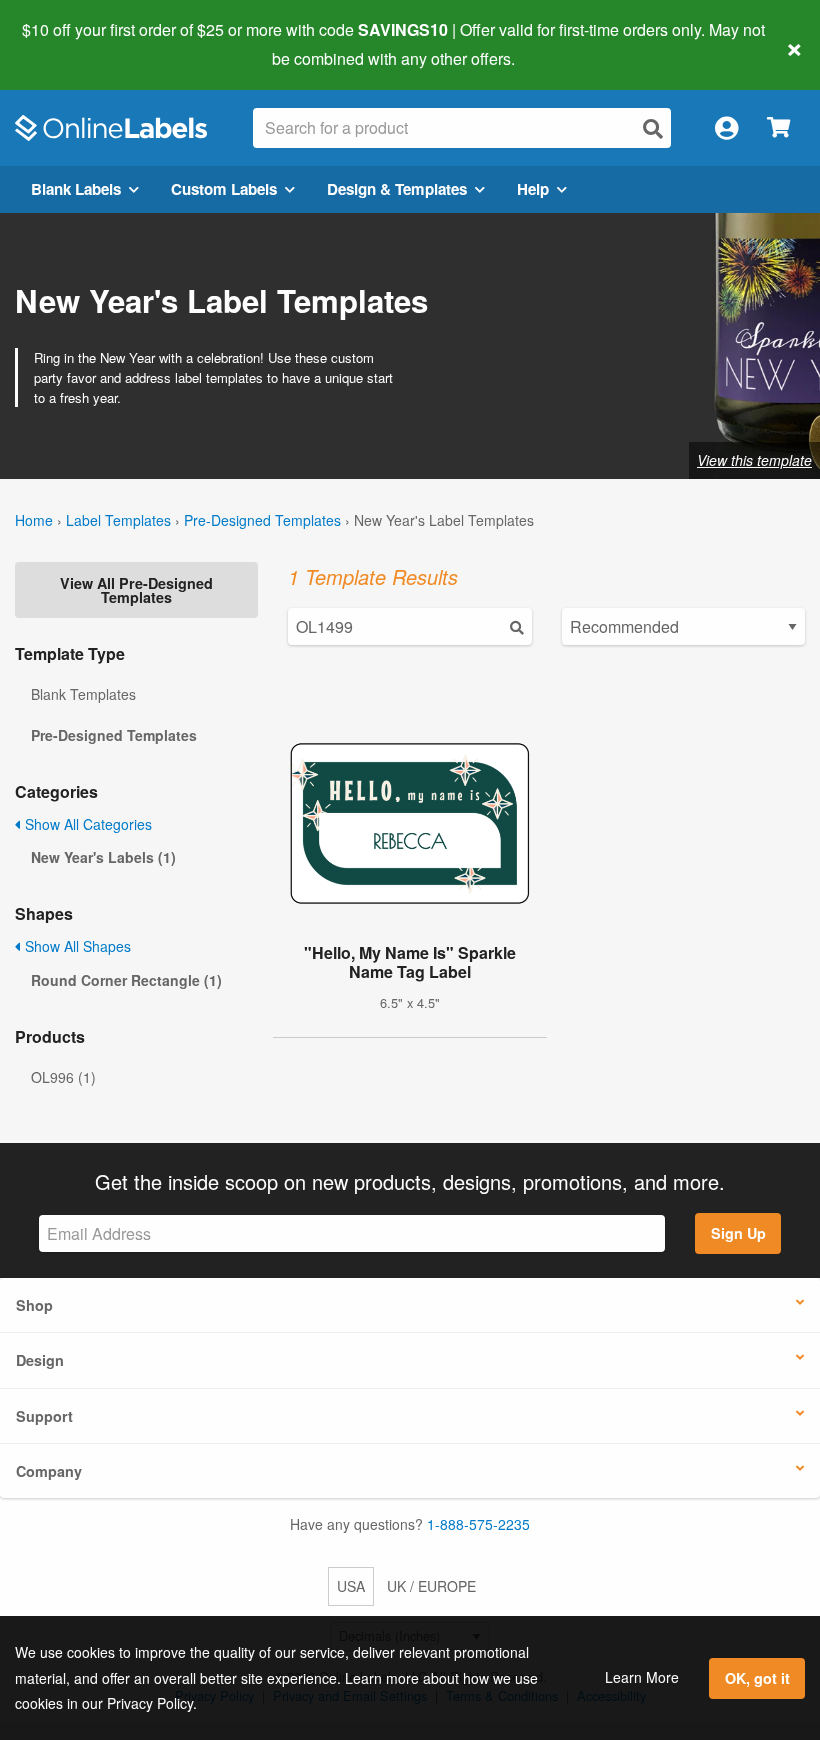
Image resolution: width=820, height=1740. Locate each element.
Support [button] (44, 1416)
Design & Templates (397, 189)
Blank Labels (76, 189)
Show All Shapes (76, 946)
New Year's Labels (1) (103, 857)
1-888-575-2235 (478, 1524)
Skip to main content (72, 44)
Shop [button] (34, 1305)
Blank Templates (83, 694)
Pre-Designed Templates (262, 520)
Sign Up (738, 1233)
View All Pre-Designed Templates (136, 590)
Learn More (642, 1677)
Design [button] (40, 1360)
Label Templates (118, 520)
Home (34, 520)
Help (533, 189)
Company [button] (49, 1471)
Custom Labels (224, 189)
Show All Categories (86, 824)
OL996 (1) (63, 1077)
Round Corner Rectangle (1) (126, 980)
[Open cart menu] (778, 128)
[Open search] (653, 128)
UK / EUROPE (431, 1586)
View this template (754, 460)
